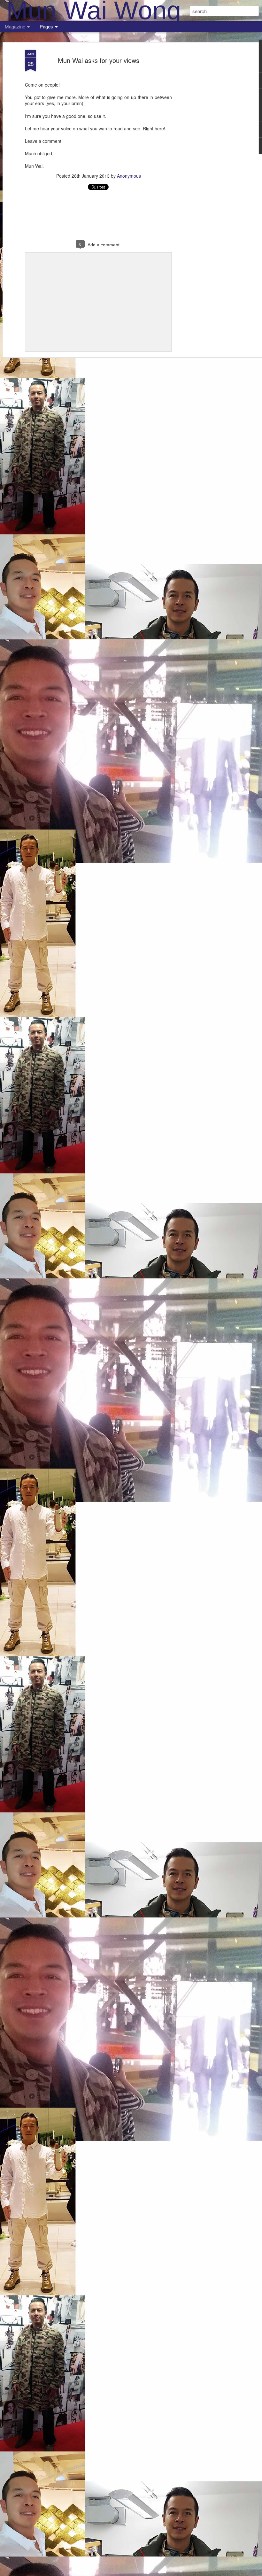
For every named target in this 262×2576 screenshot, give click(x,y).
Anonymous (129, 176)
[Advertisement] (207, 150)
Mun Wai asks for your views (99, 60)
